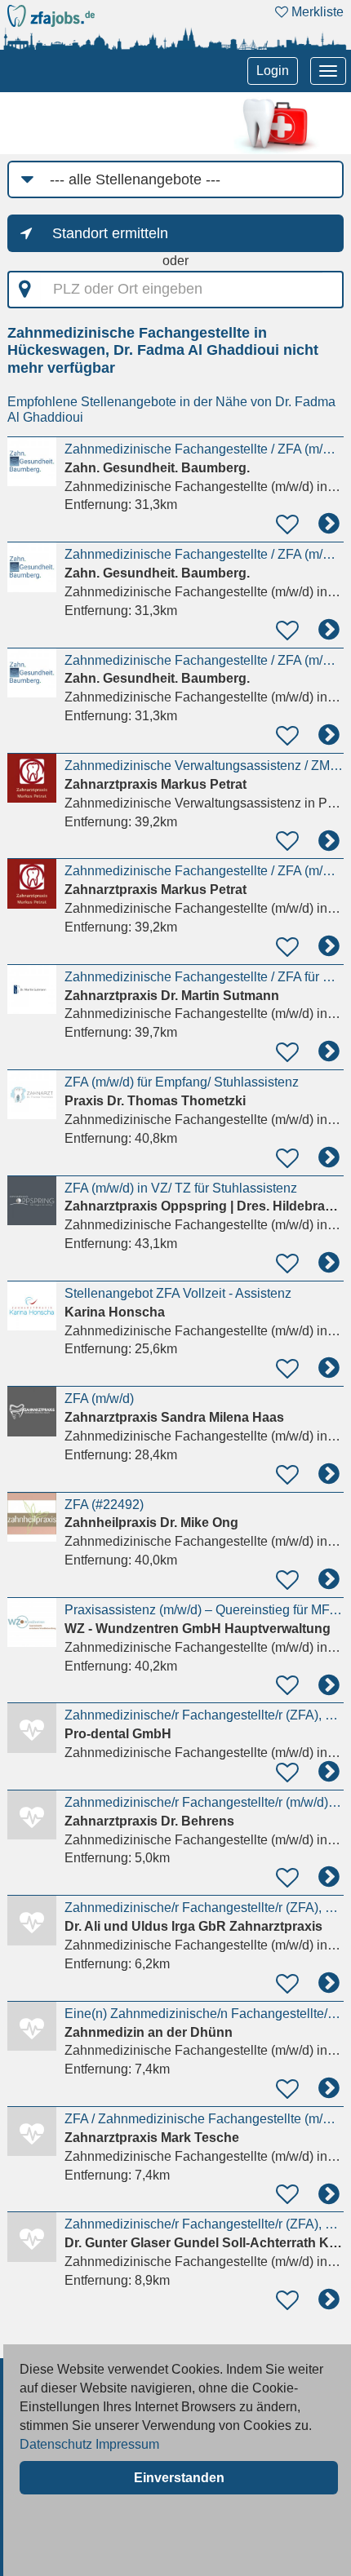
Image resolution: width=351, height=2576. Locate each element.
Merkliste (316, 12)
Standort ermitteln (110, 233)
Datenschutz (56, 2444)
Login (273, 71)
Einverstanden (179, 2478)
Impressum (127, 2444)
